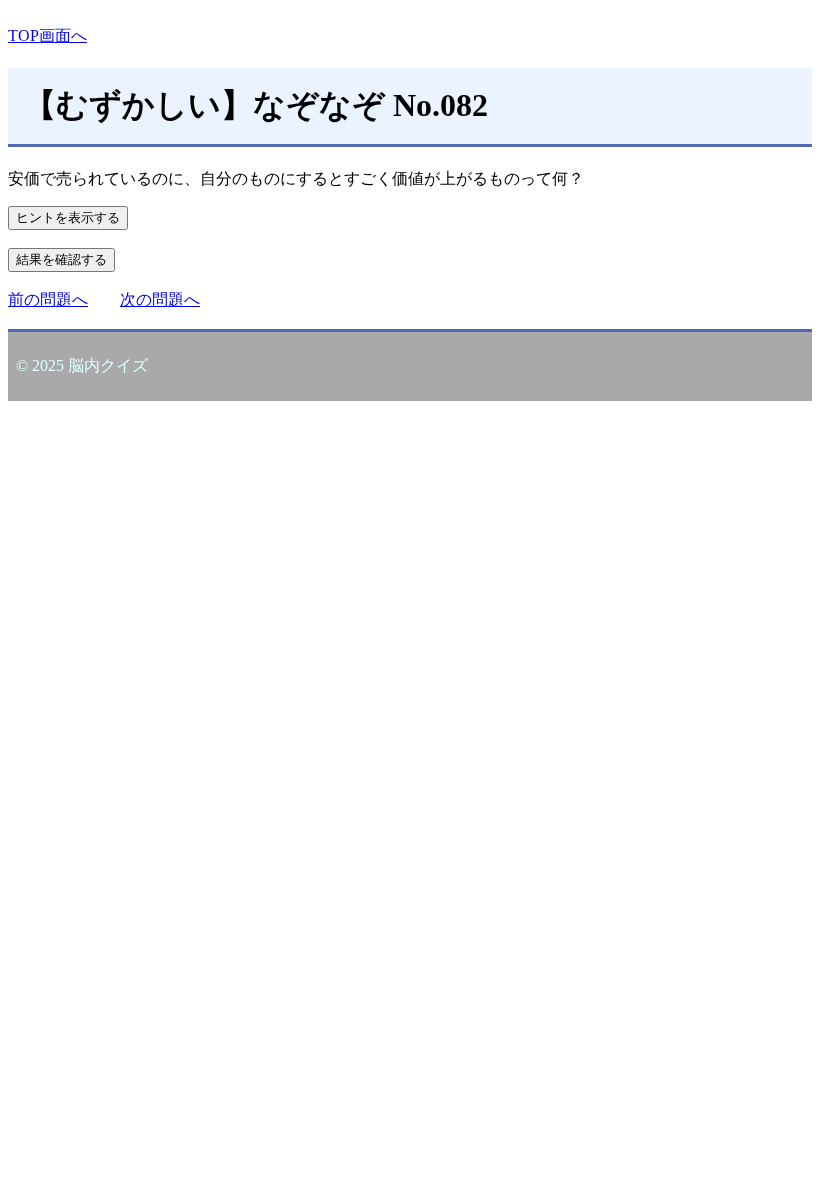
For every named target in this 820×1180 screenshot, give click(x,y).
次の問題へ (160, 299)
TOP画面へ (47, 35)
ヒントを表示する (68, 217)
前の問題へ (48, 299)
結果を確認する (61, 259)
